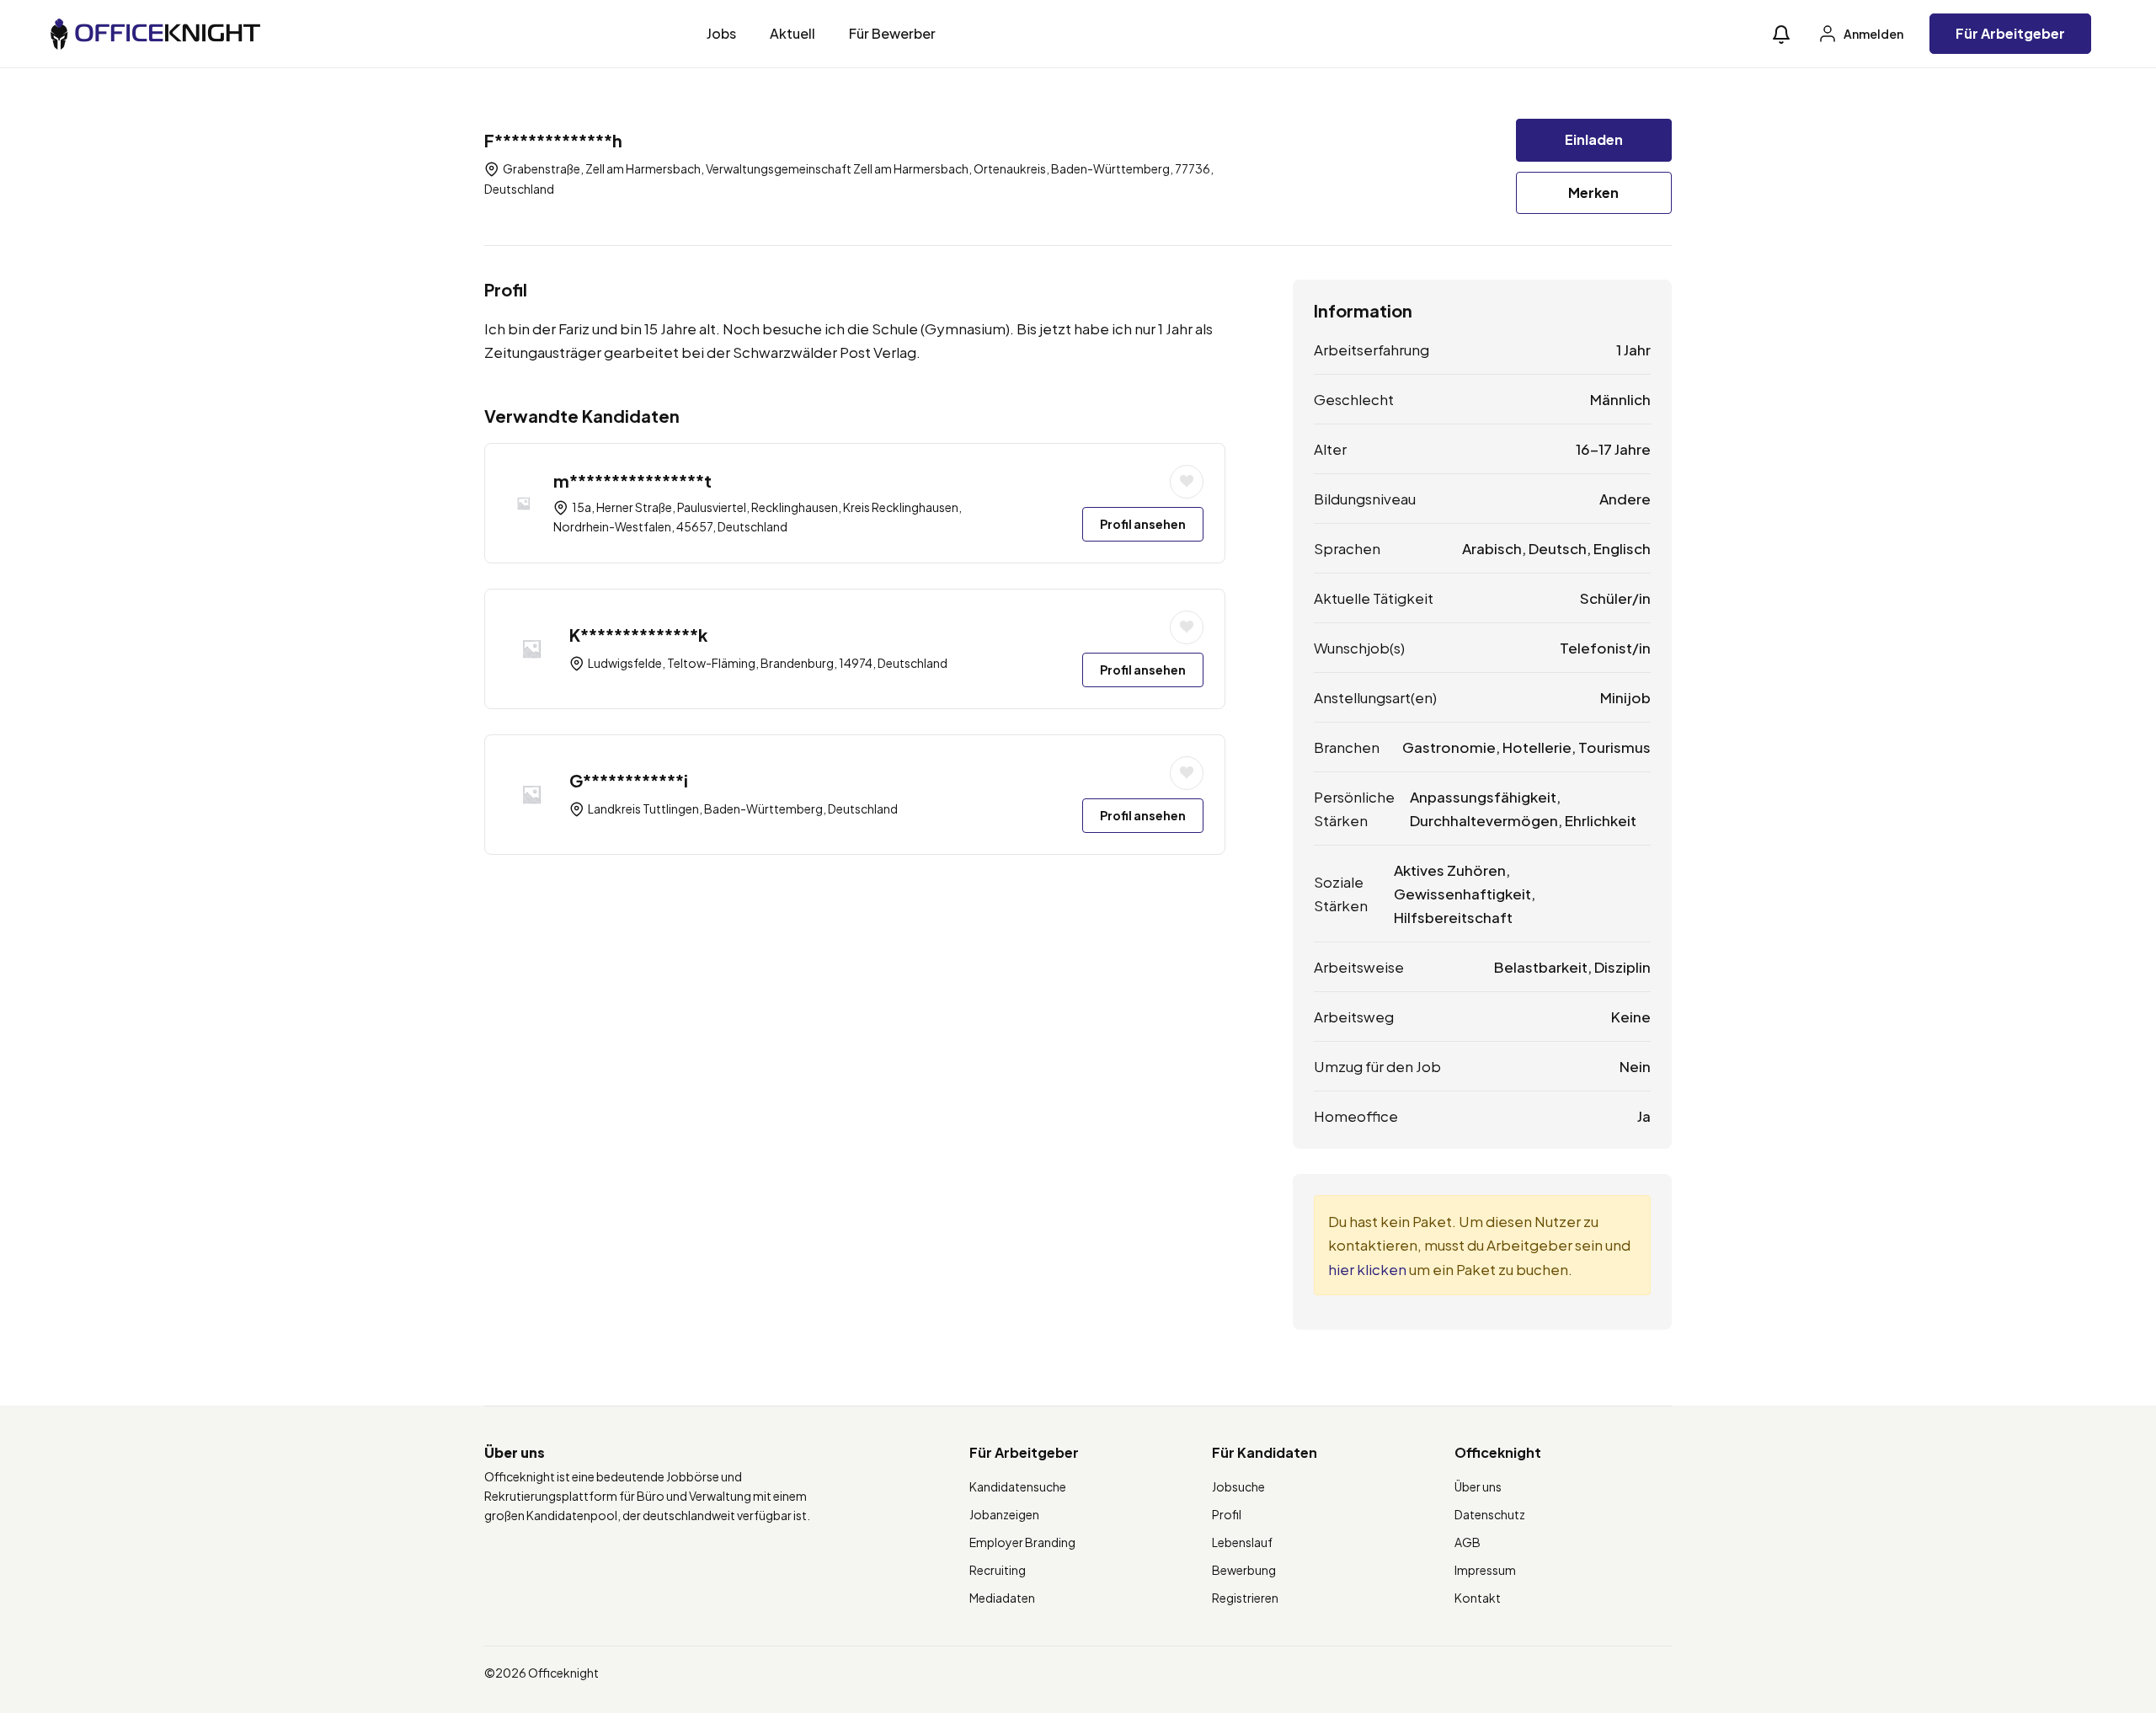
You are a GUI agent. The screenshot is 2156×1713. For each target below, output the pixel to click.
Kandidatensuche (1018, 1486)
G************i (629, 780)
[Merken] (1187, 482)
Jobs (721, 33)
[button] (1781, 34)
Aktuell (792, 33)
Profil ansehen (1143, 524)
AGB (1468, 1542)
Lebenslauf (1242, 1542)
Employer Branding (1022, 1542)
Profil (1227, 1514)
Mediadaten (1002, 1598)
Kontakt (1478, 1598)
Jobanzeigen (1004, 1514)
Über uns (1478, 1486)
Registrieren (1245, 1598)
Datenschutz (1490, 1514)
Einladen (1594, 139)
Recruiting (998, 1570)
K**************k (638, 635)
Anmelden (1873, 34)
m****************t (632, 480)
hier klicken (1367, 1269)
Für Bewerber (892, 33)
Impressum (1485, 1570)
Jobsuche (1238, 1486)
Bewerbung (1244, 1570)
